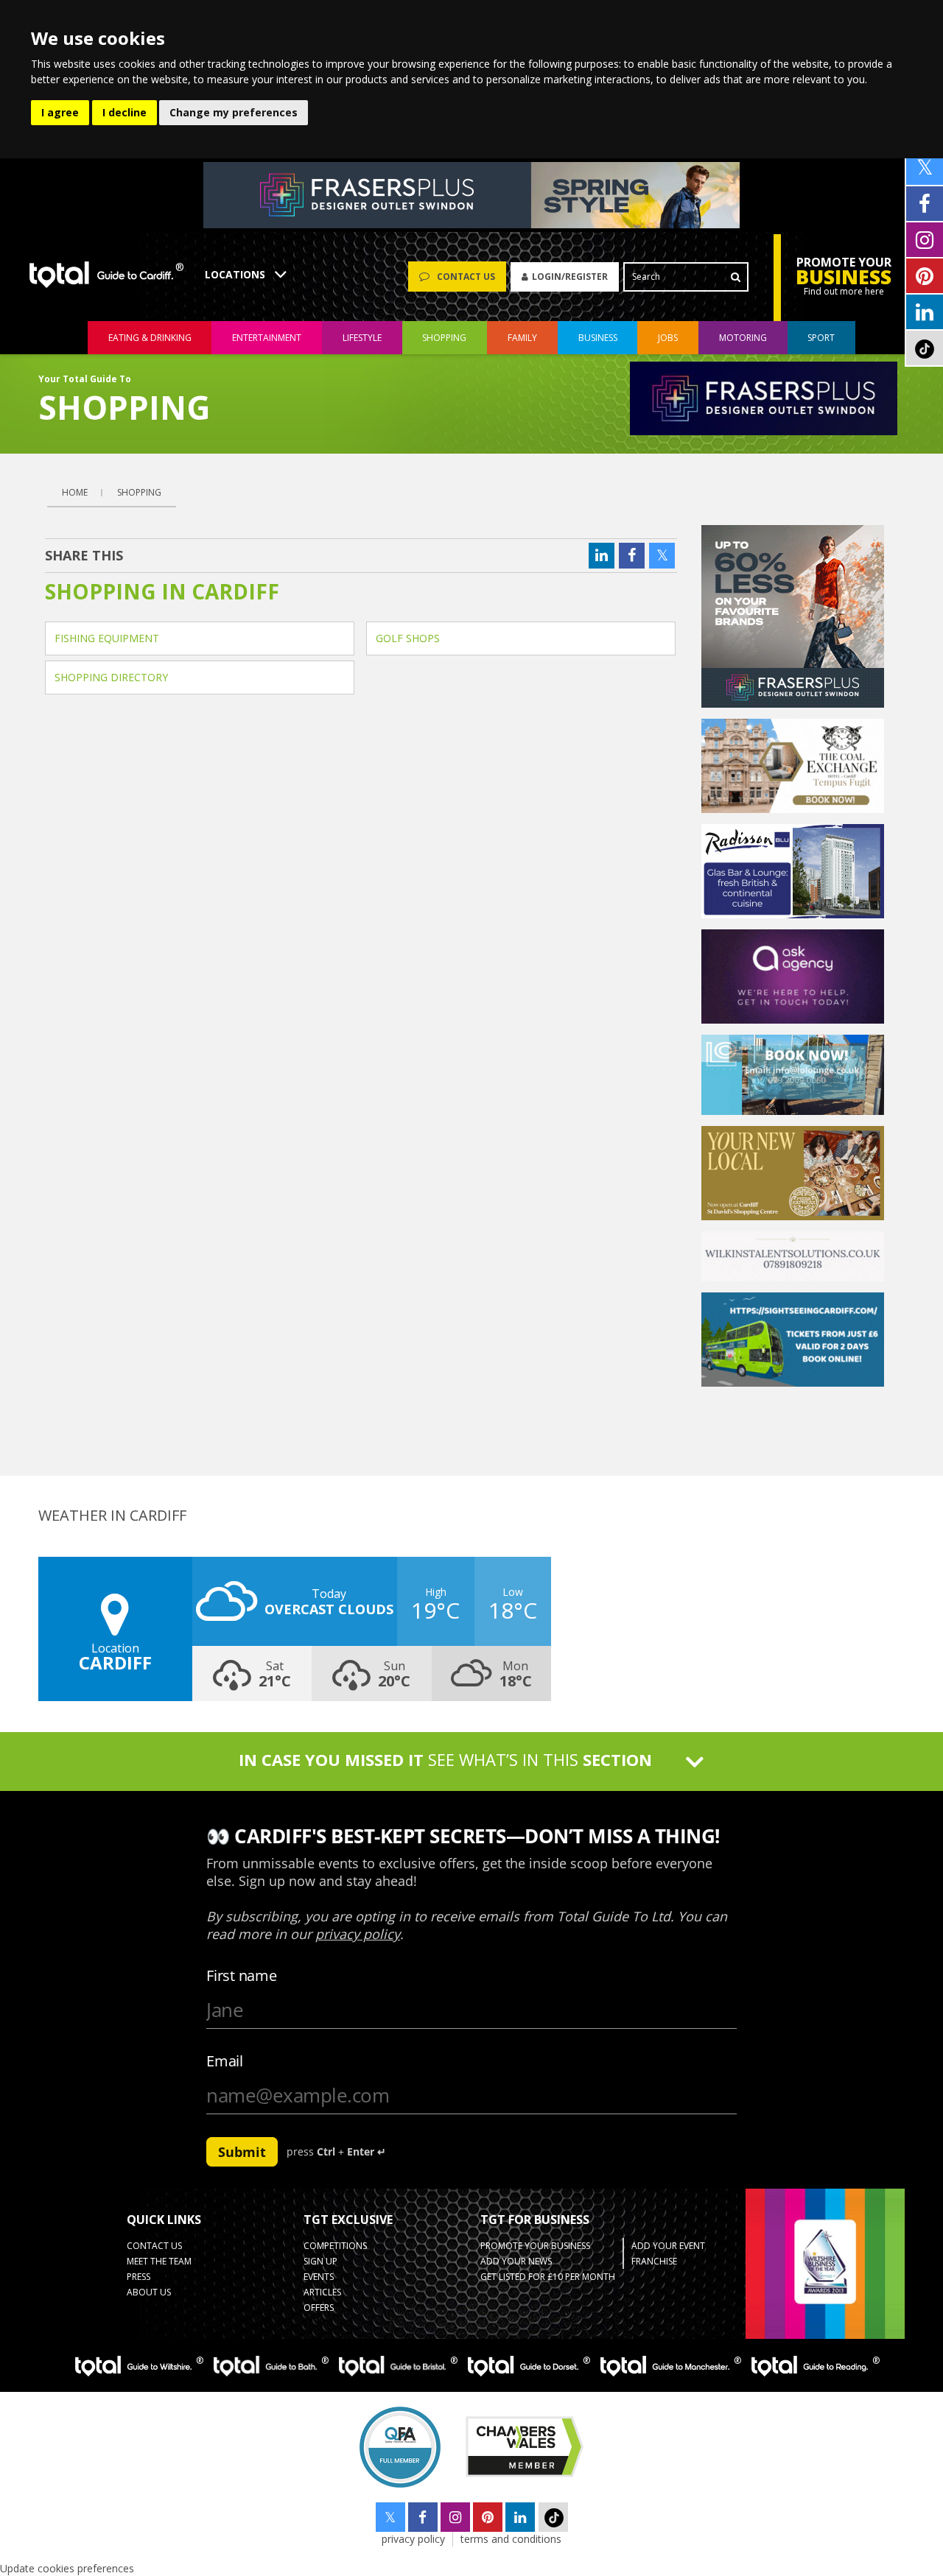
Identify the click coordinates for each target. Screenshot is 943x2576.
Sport (821, 338)
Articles (322, 2292)
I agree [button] (60, 112)
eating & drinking (150, 338)
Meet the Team (159, 2261)
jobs (668, 338)
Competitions (335, 2246)
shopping (444, 338)
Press (139, 2277)
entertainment (267, 338)
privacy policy (413, 2539)
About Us (149, 2292)
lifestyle (362, 338)
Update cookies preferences (67, 2568)
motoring (743, 338)
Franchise (654, 2261)
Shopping (139, 492)
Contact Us (154, 2246)
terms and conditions (511, 2539)
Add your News (516, 2261)
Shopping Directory (111, 677)
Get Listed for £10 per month (548, 2277)
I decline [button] (125, 112)
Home (75, 492)
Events (319, 2277)
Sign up (320, 2261)
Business (598, 338)
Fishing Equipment (107, 638)
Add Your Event (668, 2246)
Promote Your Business (535, 2246)
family (522, 338)
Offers (319, 2308)
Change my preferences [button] (234, 112)
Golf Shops (408, 638)
